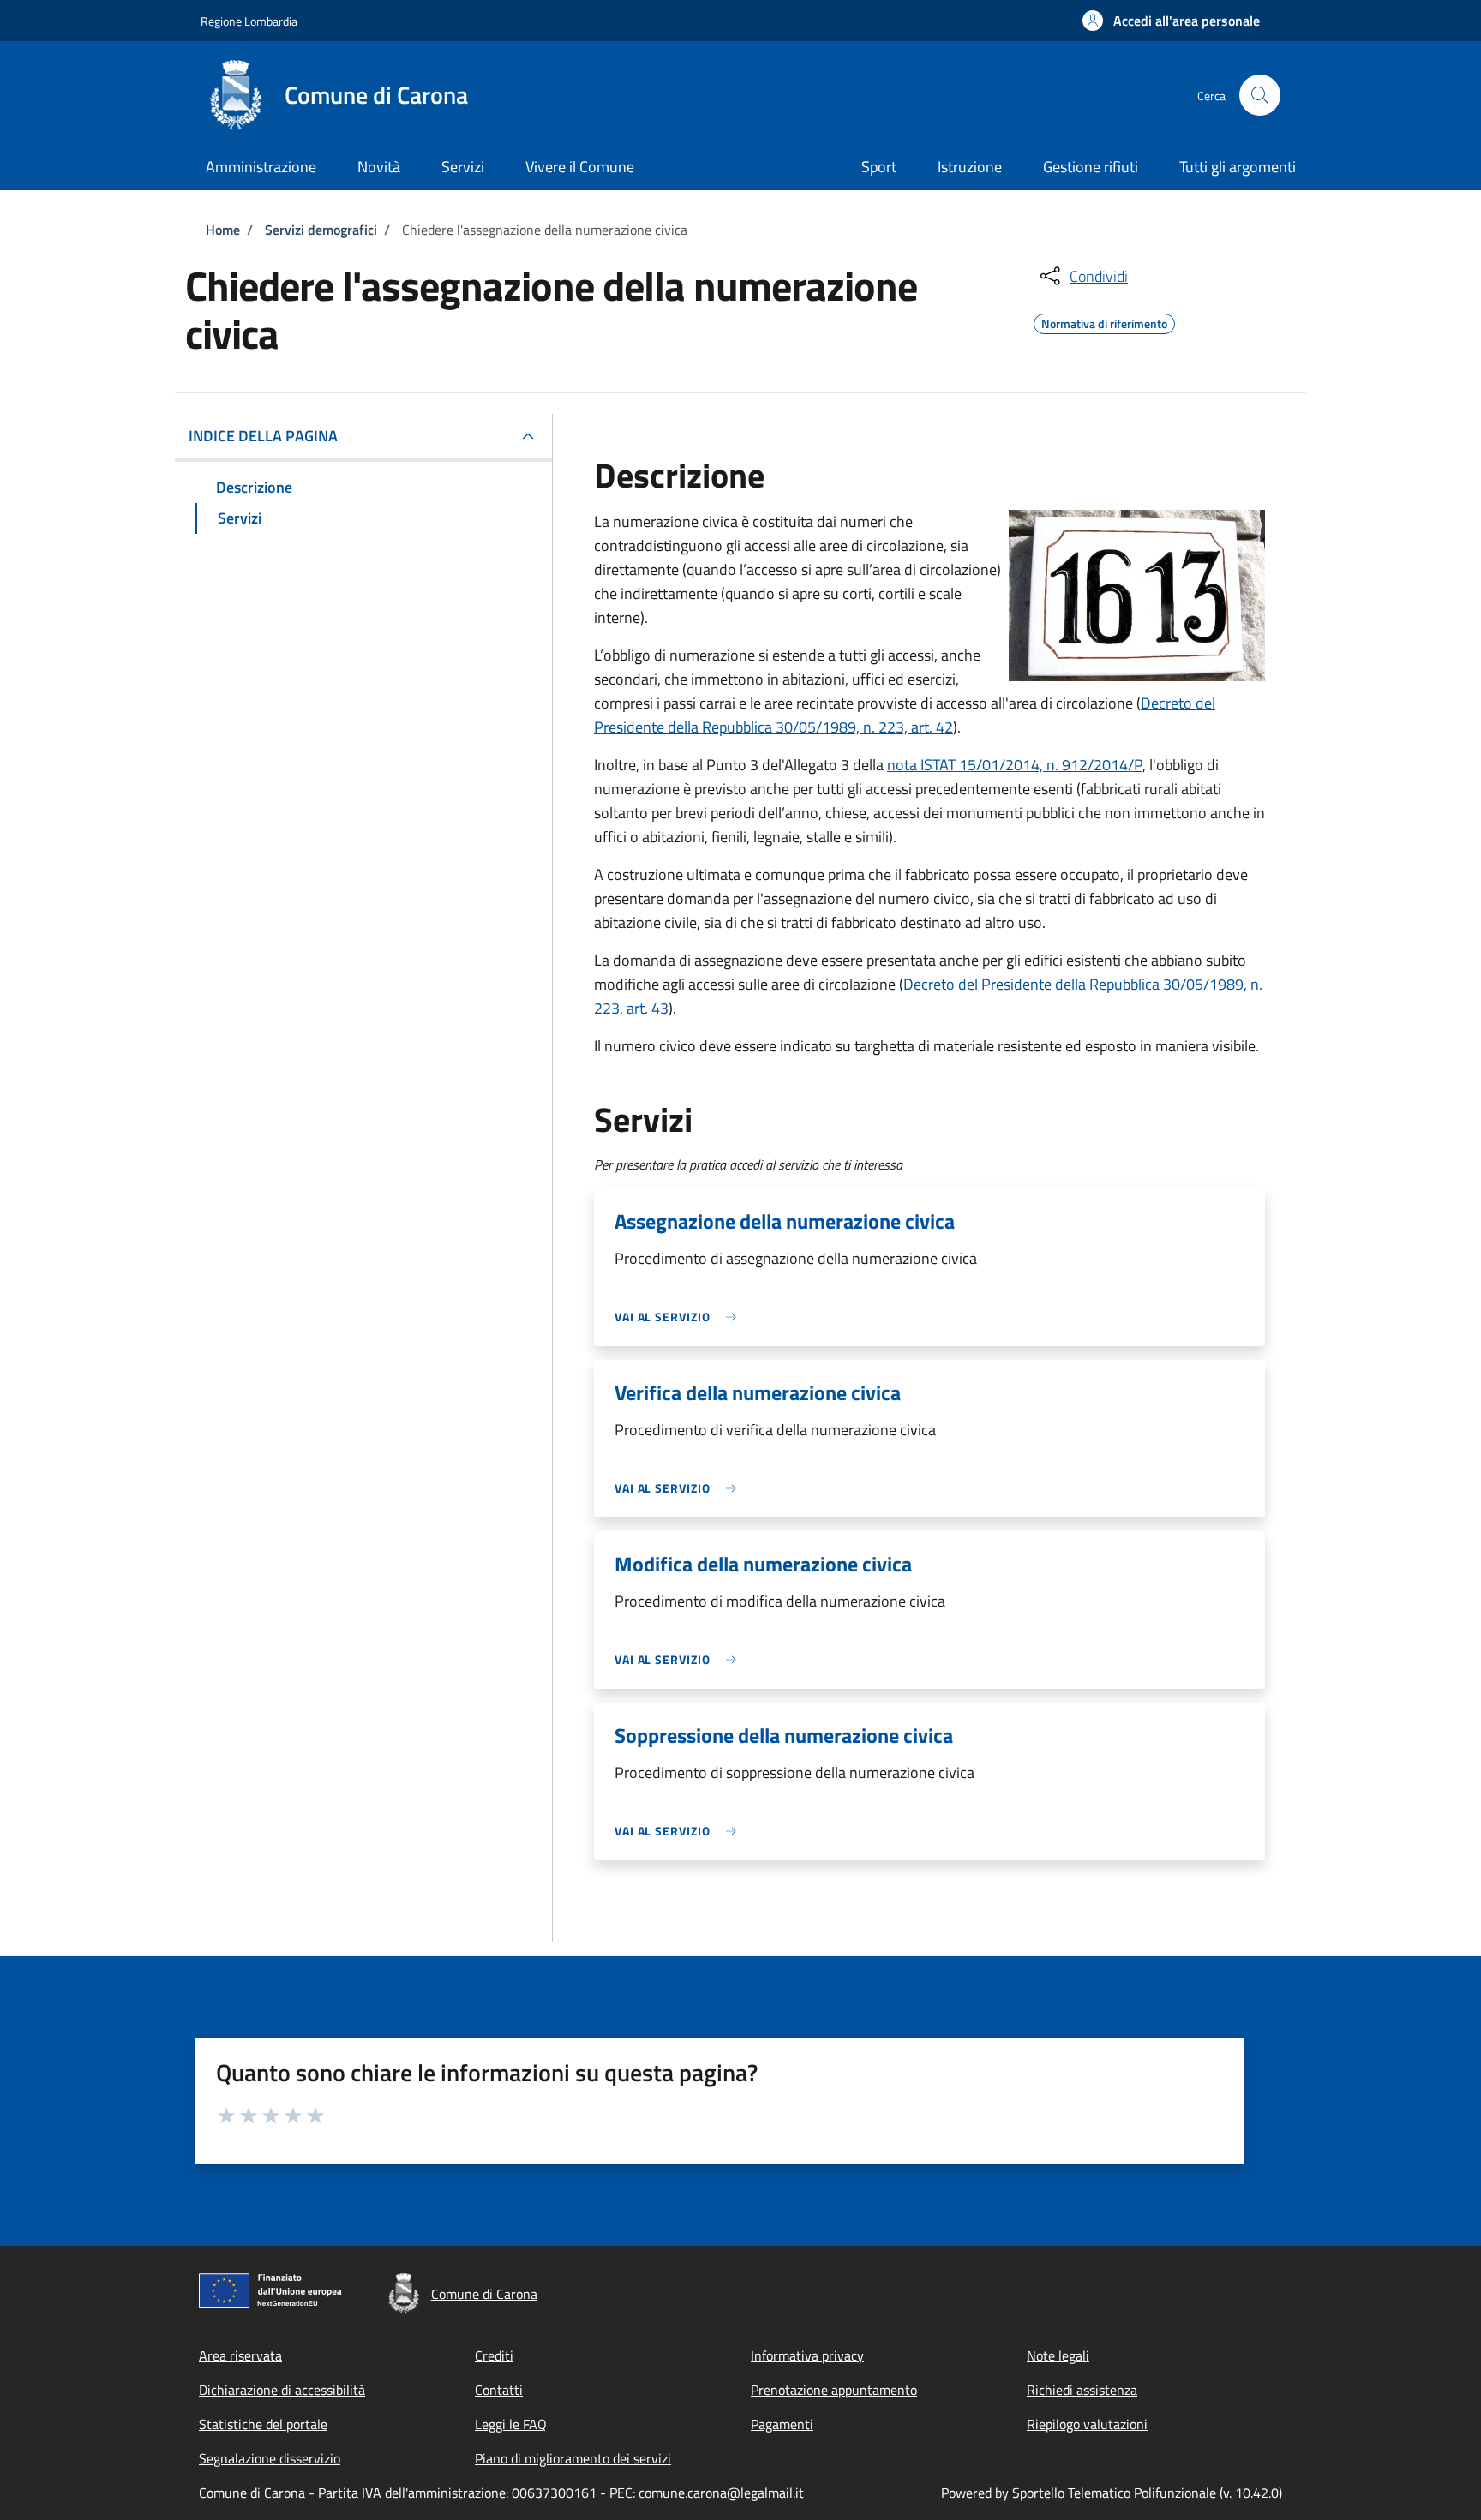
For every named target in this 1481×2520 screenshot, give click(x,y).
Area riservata (240, 2355)
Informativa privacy (807, 2355)
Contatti (499, 2390)
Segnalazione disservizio (270, 2458)
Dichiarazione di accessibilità (282, 2390)
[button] (1171, 21)
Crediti (494, 2355)
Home (223, 230)
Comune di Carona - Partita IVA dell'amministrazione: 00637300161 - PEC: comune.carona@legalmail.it (501, 2493)
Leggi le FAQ (511, 2424)
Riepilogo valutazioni (1087, 2424)
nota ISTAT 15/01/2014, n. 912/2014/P (1015, 765)
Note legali (1058, 2355)
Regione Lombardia (249, 21)
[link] (680, 1317)
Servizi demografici (321, 230)
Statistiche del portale (263, 2424)
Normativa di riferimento (1104, 321)
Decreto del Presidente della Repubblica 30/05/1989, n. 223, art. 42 (905, 715)
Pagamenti (782, 2424)
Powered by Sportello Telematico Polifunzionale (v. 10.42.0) (1112, 2493)
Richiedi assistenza (1082, 2390)
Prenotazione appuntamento (834, 2390)
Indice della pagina (263, 436)
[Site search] (1260, 95)
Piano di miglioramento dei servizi (573, 2458)
